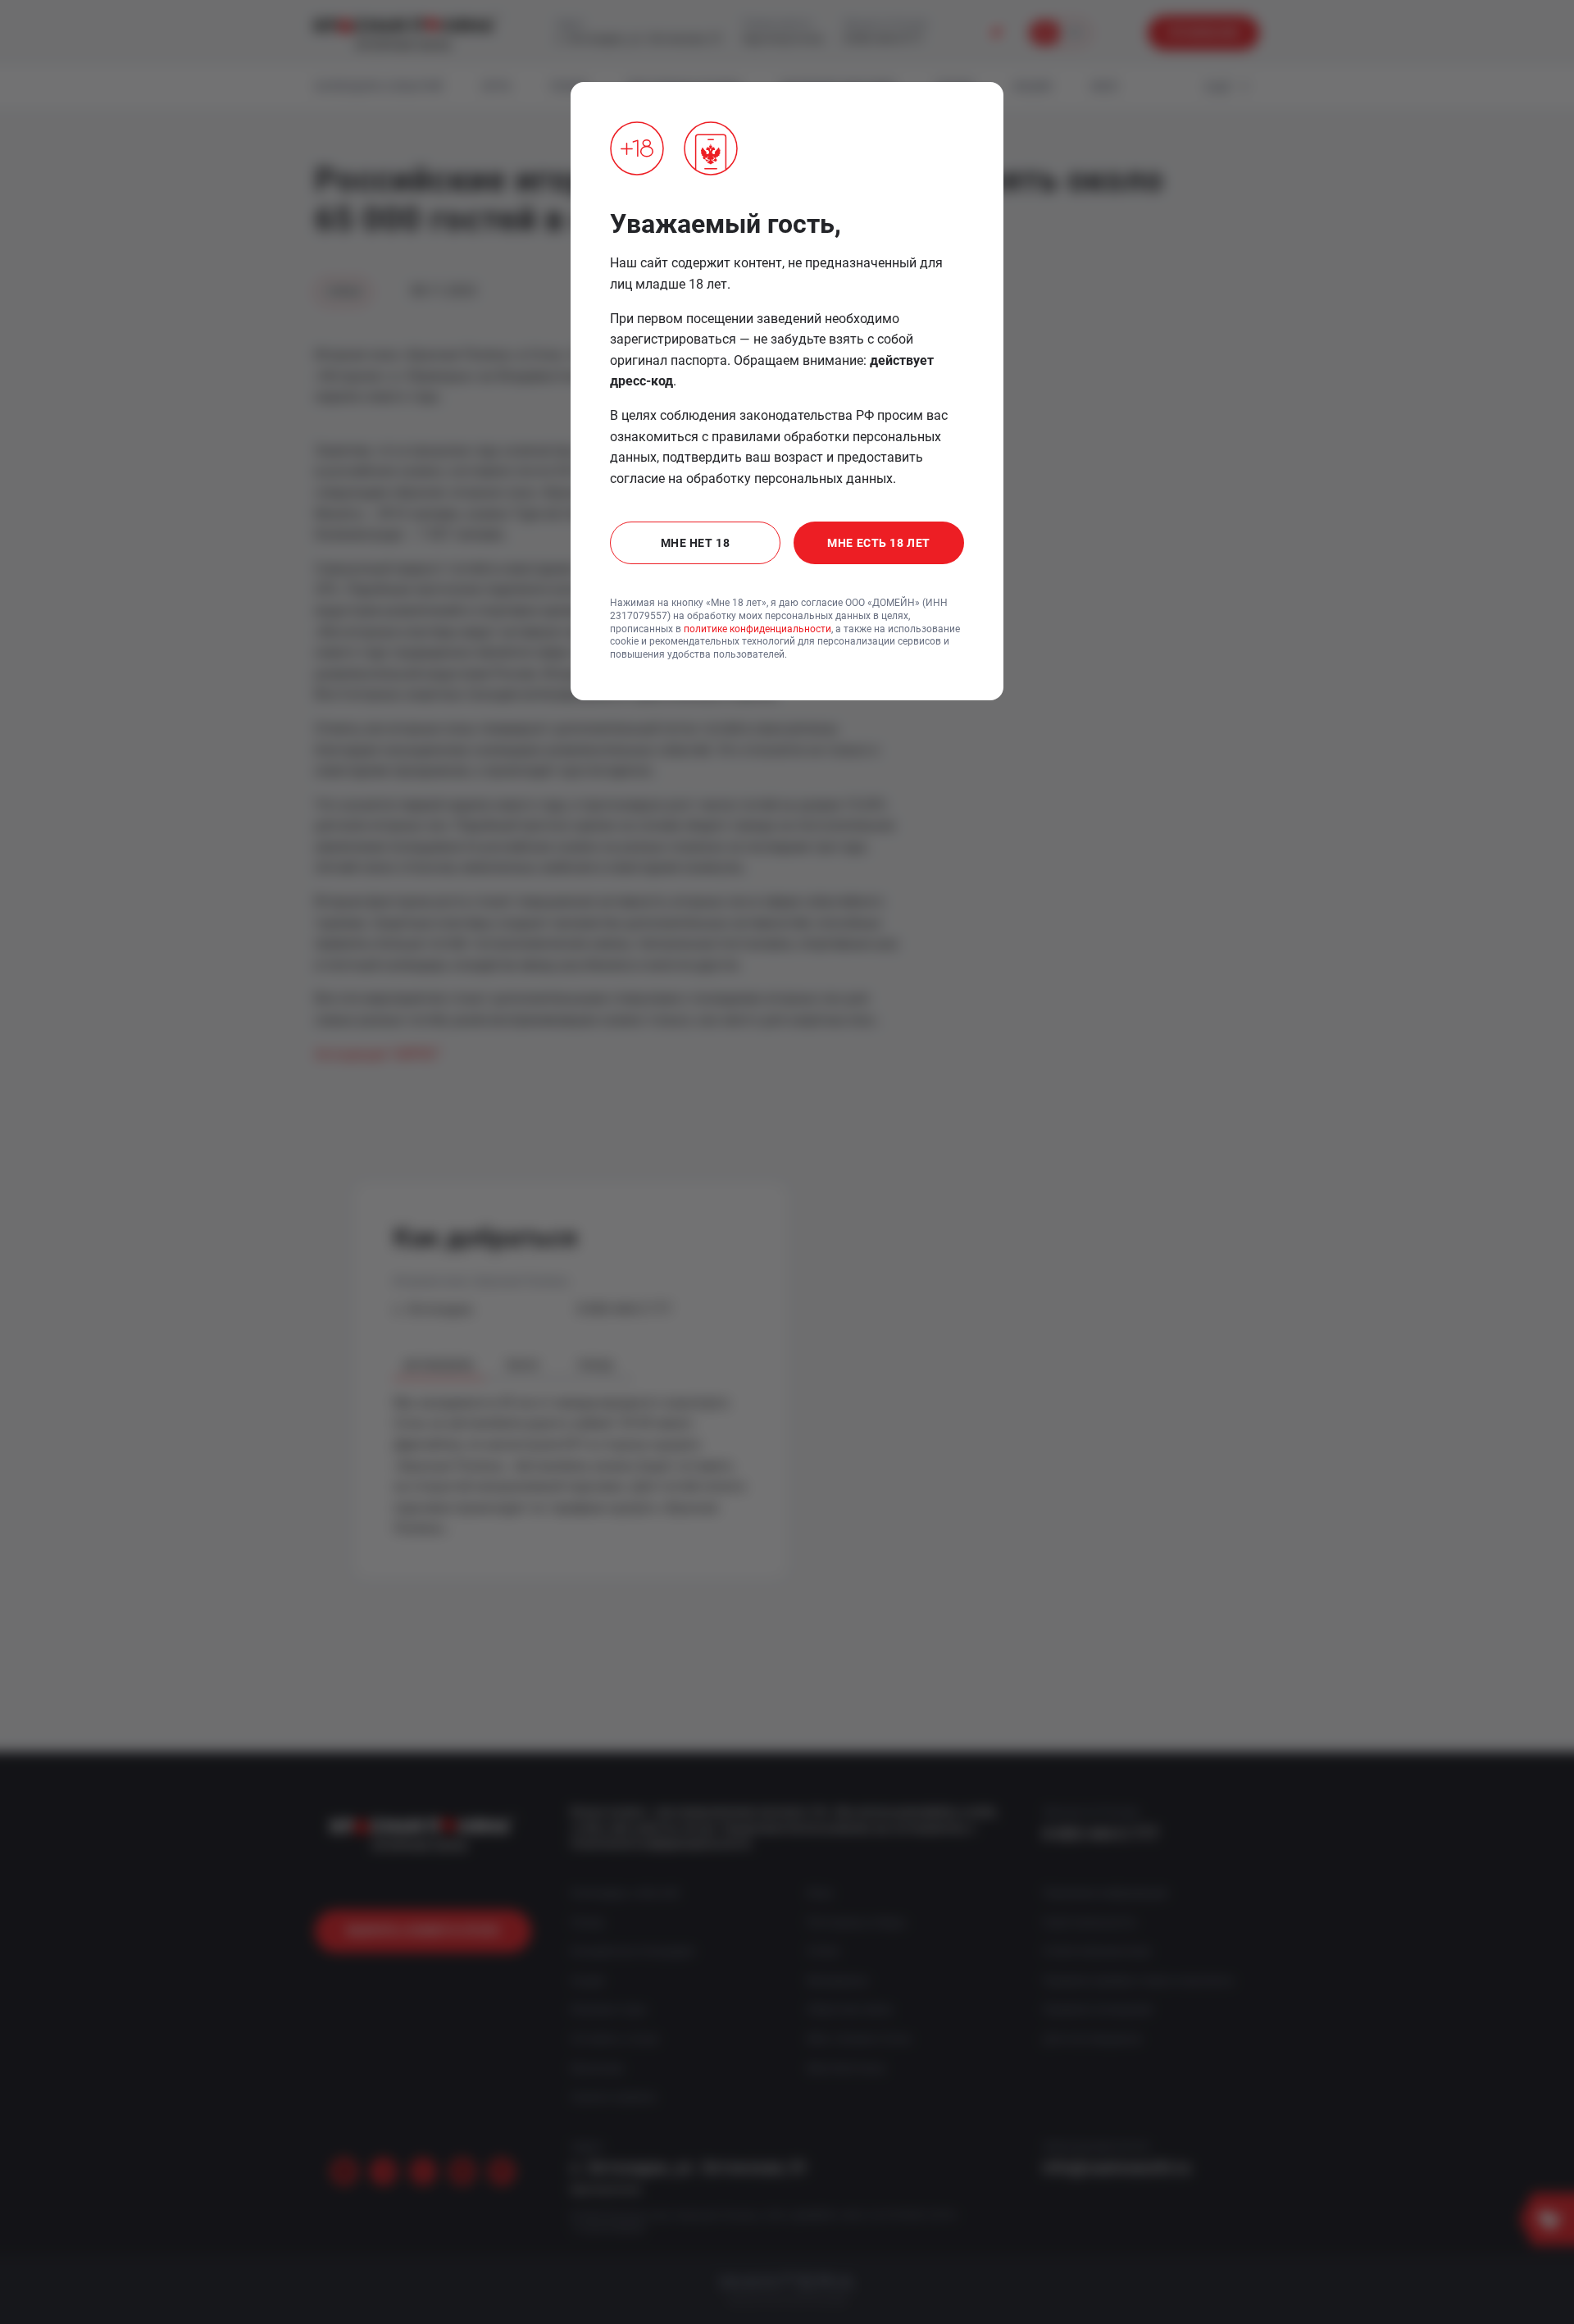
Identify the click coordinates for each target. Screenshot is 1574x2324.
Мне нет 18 (696, 543)
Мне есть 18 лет (878, 543)
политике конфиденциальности (757, 629)
